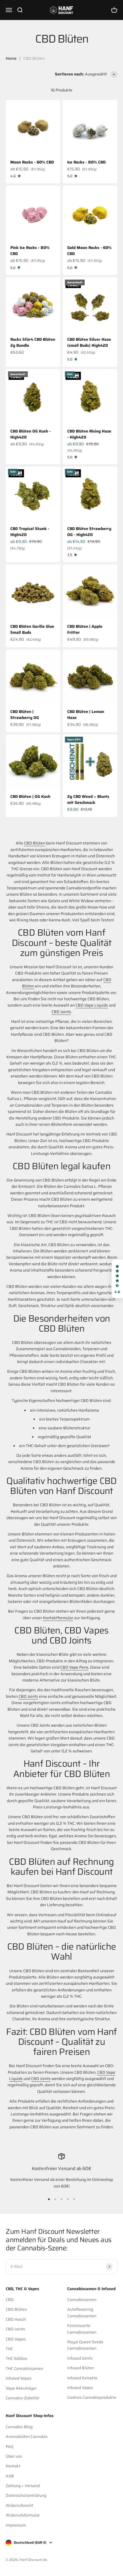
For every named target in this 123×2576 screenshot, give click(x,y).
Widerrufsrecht (19, 2505)
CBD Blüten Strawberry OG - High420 (89, 532)
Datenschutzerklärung (26, 2495)
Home (11, 58)
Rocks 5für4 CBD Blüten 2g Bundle (33, 342)
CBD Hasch (16, 2319)
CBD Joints (61, 1012)
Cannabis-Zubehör (22, 2398)
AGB (10, 2476)
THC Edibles (17, 2358)
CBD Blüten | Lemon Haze (86, 715)
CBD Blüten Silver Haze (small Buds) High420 (89, 342)
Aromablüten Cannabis (27, 2436)
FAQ (10, 2446)
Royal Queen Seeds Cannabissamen (85, 2345)
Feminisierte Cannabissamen (82, 2329)
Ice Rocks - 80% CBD (86, 162)
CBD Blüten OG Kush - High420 (30, 434)
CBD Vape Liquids (92, 1005)
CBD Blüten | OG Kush (30, 796)
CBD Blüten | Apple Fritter (85, 629)
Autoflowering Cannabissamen (82, 2312)
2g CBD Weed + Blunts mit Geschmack (88, 799)
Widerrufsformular (23, 2515)
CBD (10, 2300)
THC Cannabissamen (24, 2368)
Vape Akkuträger (21, 2388)
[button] (117, 1279)
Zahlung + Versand (23, 2486)
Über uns (14, 2456)
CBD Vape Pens (74, 1667)
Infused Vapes (19, 2378)
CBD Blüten (35, 843)
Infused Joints (80, 2358)
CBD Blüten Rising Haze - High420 (89, 434)
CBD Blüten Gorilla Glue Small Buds (32, 629)
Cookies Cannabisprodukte (92, 2397)
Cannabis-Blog (19, 2427)
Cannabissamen (82, 2300)
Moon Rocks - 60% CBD (32, 162)
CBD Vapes (16, 2339)
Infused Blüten (81, 2368)
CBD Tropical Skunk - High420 (30, 532)
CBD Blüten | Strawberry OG (25, 715)
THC (9, 2349)
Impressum (16, 2525)
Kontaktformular (58, 1618)
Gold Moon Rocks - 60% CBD (89, 251)
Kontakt (13, 2466)
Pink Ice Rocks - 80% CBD (30, 251)
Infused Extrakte (82, 2378)
